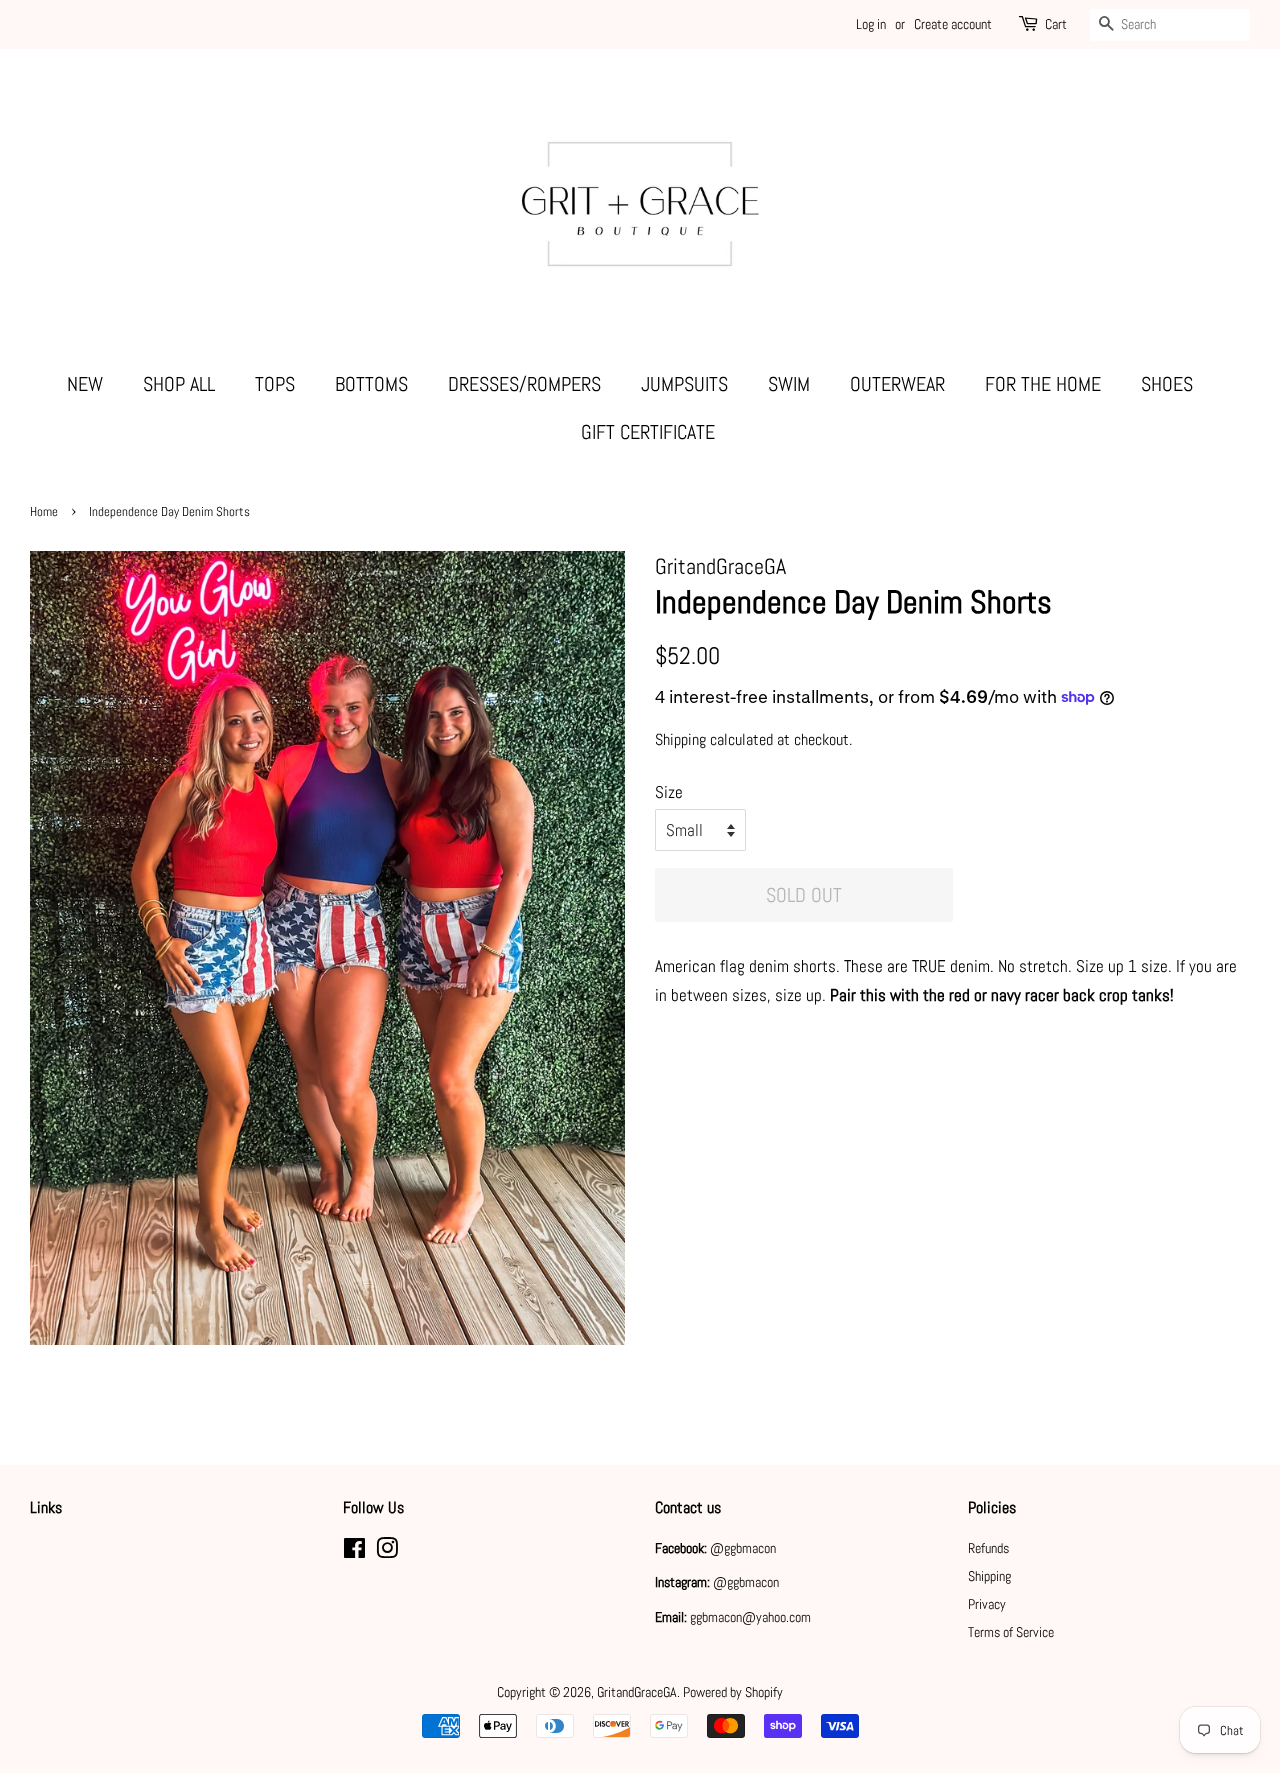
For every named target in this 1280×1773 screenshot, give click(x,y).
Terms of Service (1011, 1632)
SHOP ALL (179, 384)
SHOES (1167, 384)
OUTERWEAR (897, 384)
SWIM (789, 384)
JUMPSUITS (684, 384)
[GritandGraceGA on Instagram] (387, 1552)
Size (669, 792)
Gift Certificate (648, 432)
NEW (85, 384)
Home (44, 512)
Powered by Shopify (733, 1692)
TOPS (275, 384)
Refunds (988, 1548)
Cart (1056, 24)
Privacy (987, 1604)
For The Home (1043, 384)
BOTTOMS (371, 384)
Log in (871, 24)
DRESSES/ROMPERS (524, 384)
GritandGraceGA (637, 1692)
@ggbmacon (743, 1548)
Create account (953, 24)
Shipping (680, 739)
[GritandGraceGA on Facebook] (354, 1552)
